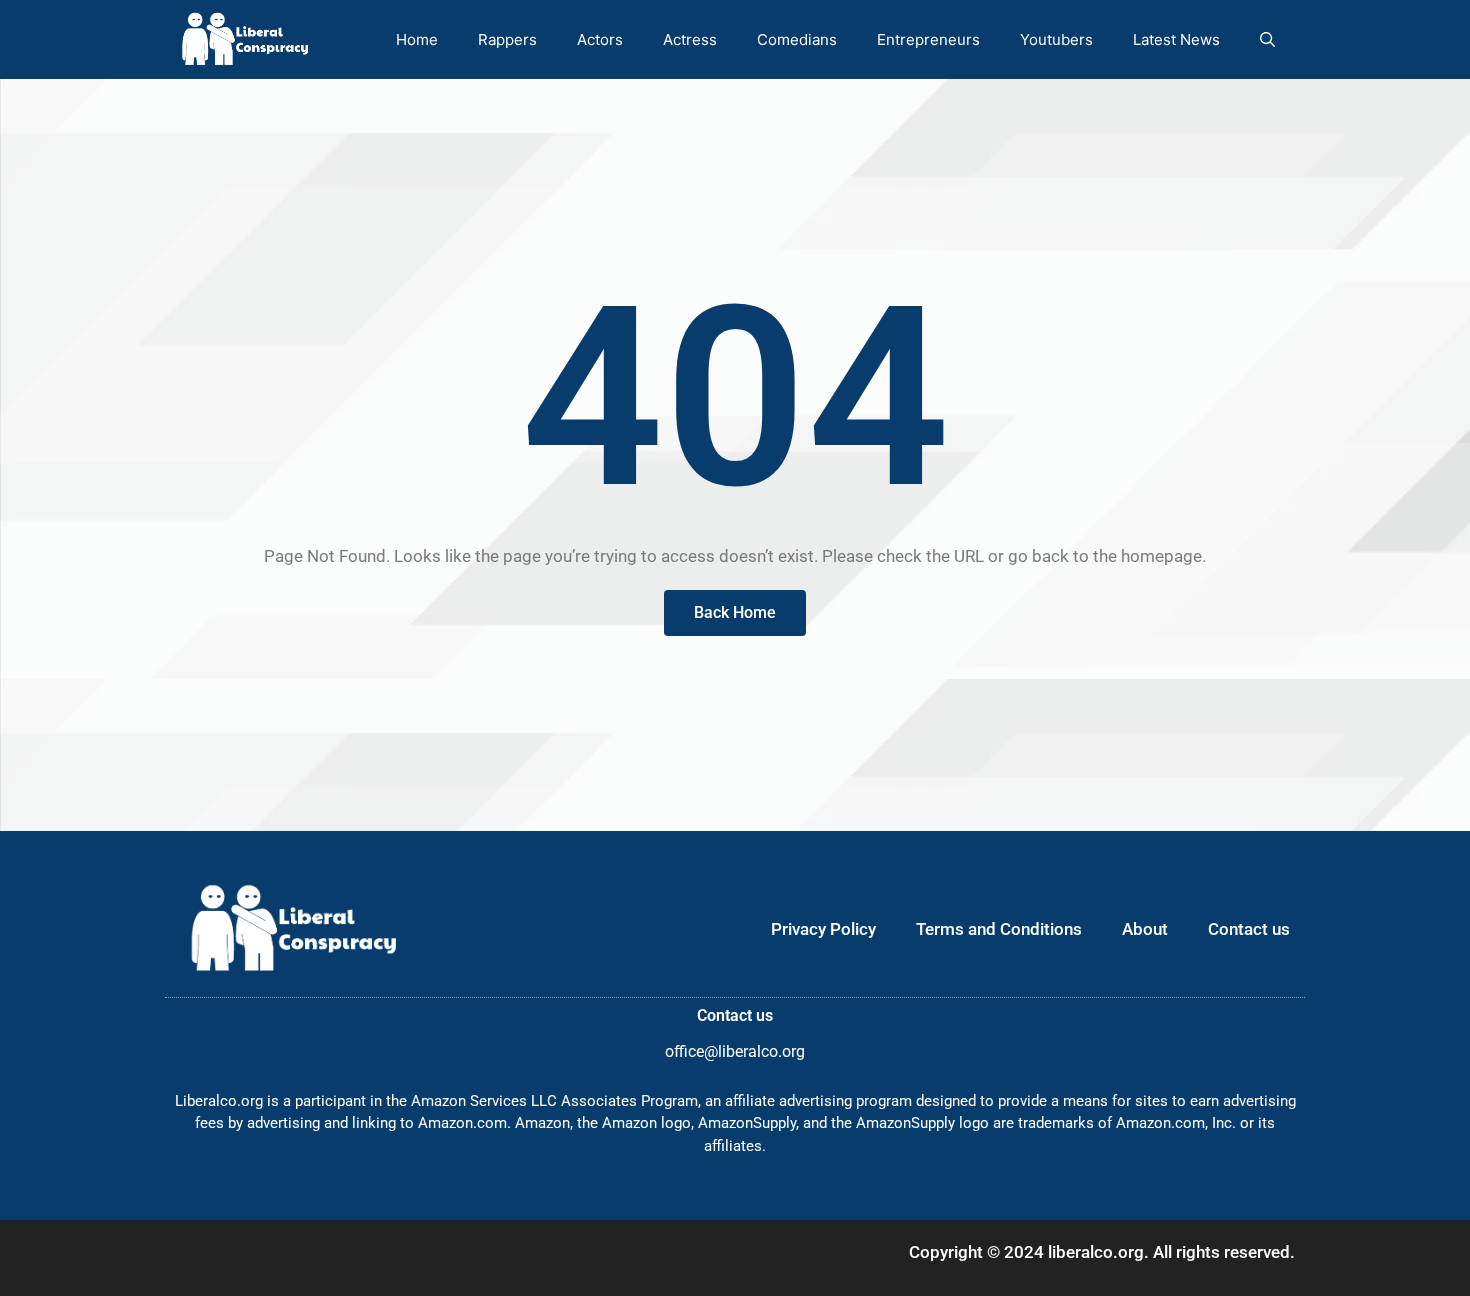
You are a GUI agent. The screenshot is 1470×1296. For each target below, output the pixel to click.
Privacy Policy (823, 929)
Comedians (797, 39)
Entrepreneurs (928, 39)
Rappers (507, 39)
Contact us (1249, 929)
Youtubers (1056, 39)
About (1145, 929)
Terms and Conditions (999, 929)
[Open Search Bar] (1267, 39)
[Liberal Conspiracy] (243, 39)
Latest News (1176, 39)
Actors (600, 39)
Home (417, 39)
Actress (690, 39)
